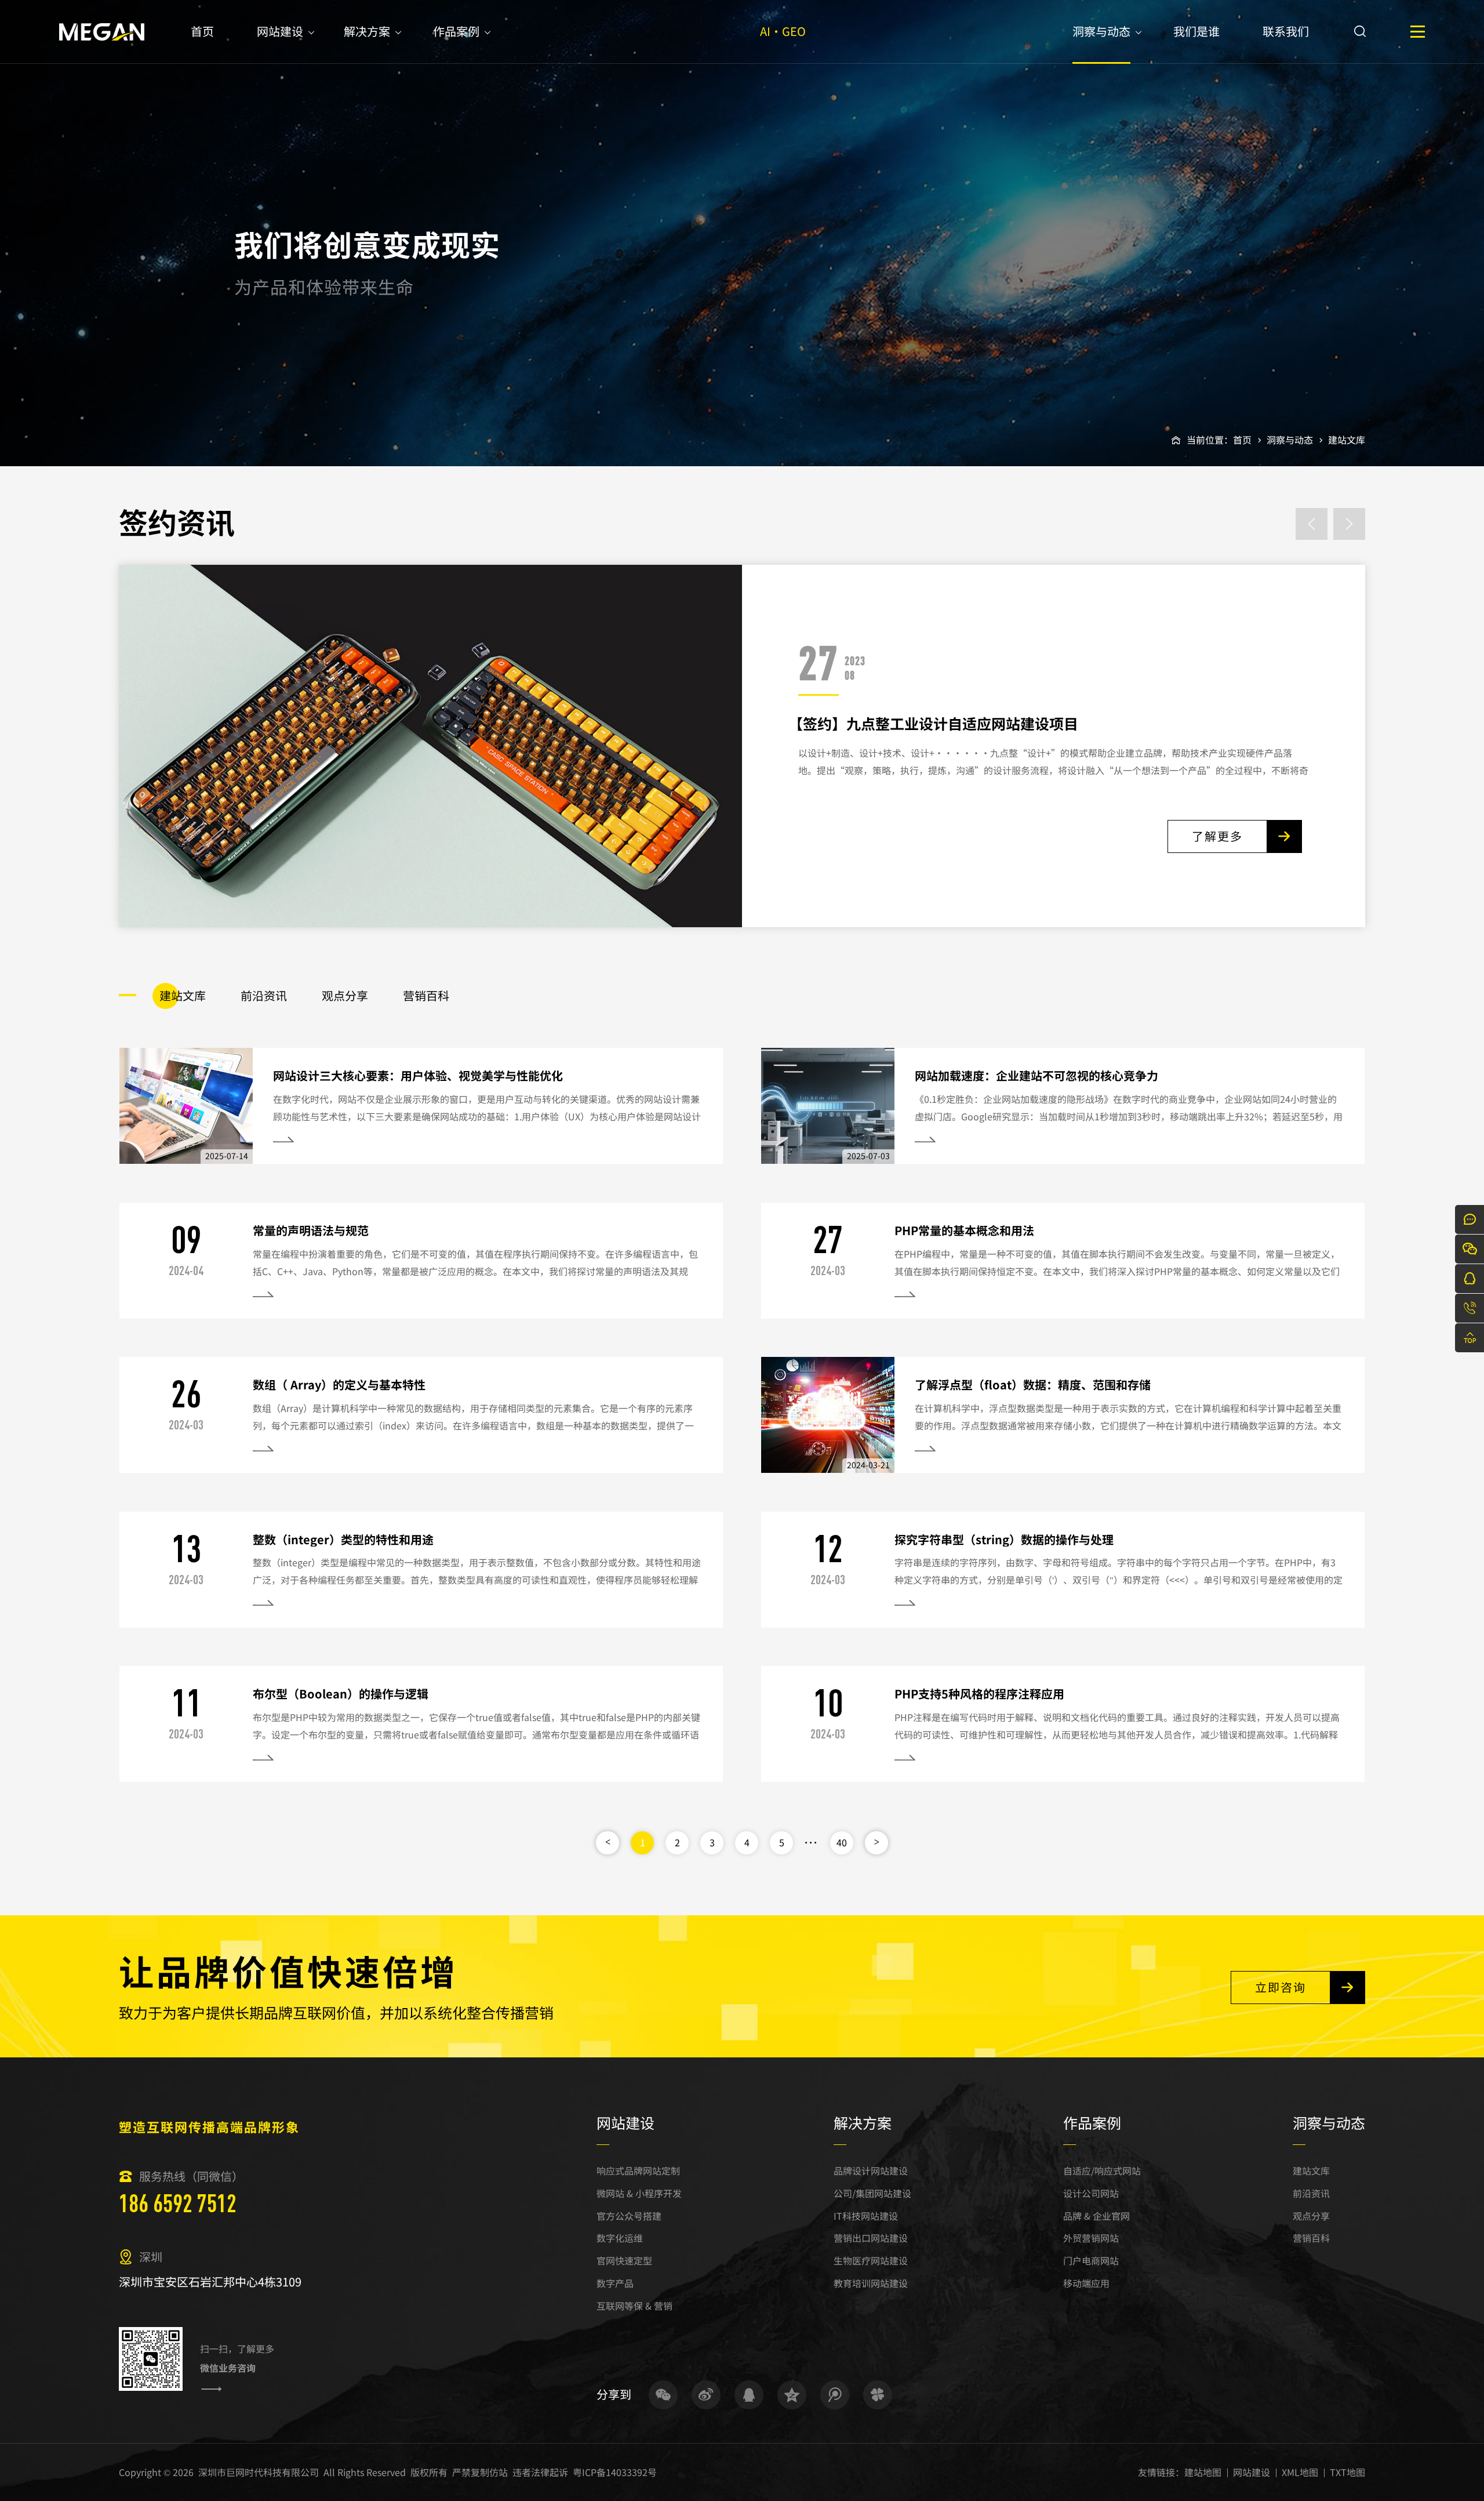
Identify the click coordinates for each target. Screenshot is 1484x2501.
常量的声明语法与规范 (311, 1230)
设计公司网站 (1091, 2193)
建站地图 (1203, 2472)
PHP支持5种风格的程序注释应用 (979, 1694)
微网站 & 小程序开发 (639, 2193)
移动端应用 (1086, 2283)
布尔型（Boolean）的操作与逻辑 (341, 1694)
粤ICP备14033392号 (615, 2472)
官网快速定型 (624, 2260)
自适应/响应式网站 (1102, 2170)
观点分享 (1311, 2216)
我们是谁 (1196, 31)
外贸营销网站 (1091, 2238)
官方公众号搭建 (629, 2216)
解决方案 (367, 31)
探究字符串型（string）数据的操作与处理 (1004, 1539)
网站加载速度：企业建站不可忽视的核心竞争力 (1036, 1075)
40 (842, 1842)
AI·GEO (783, 31)
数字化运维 (620, 2238)
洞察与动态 (1101, 31)
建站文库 (1347, 440)
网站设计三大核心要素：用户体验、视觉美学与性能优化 (418, 1075)
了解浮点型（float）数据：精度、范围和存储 (1033, 1384)
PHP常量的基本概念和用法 (964, 1230)
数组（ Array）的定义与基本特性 (339, 1384)
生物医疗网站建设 (871, 2260)
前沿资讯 (1311, 2193)
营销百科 (1311, 2238)
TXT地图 (1347, 2472)
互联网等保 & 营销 (634, 2306)
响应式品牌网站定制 (638, 2170)
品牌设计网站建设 (871, 2170)
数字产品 (615, 2283)
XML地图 (1300, 2472)
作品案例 (456, 31)
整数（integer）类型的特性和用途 (343, 1539)
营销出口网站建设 (871, 2238)
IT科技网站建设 (866, 2216)
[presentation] (1312, 524)
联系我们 (1286, 31)
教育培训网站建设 (871, 2283)
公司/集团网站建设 (872, 2193)
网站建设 (280, 31)
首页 (202, 31)
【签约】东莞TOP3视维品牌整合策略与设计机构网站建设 (974, 723)
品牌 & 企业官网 (1096, 2216)
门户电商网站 (1091, 2260)
